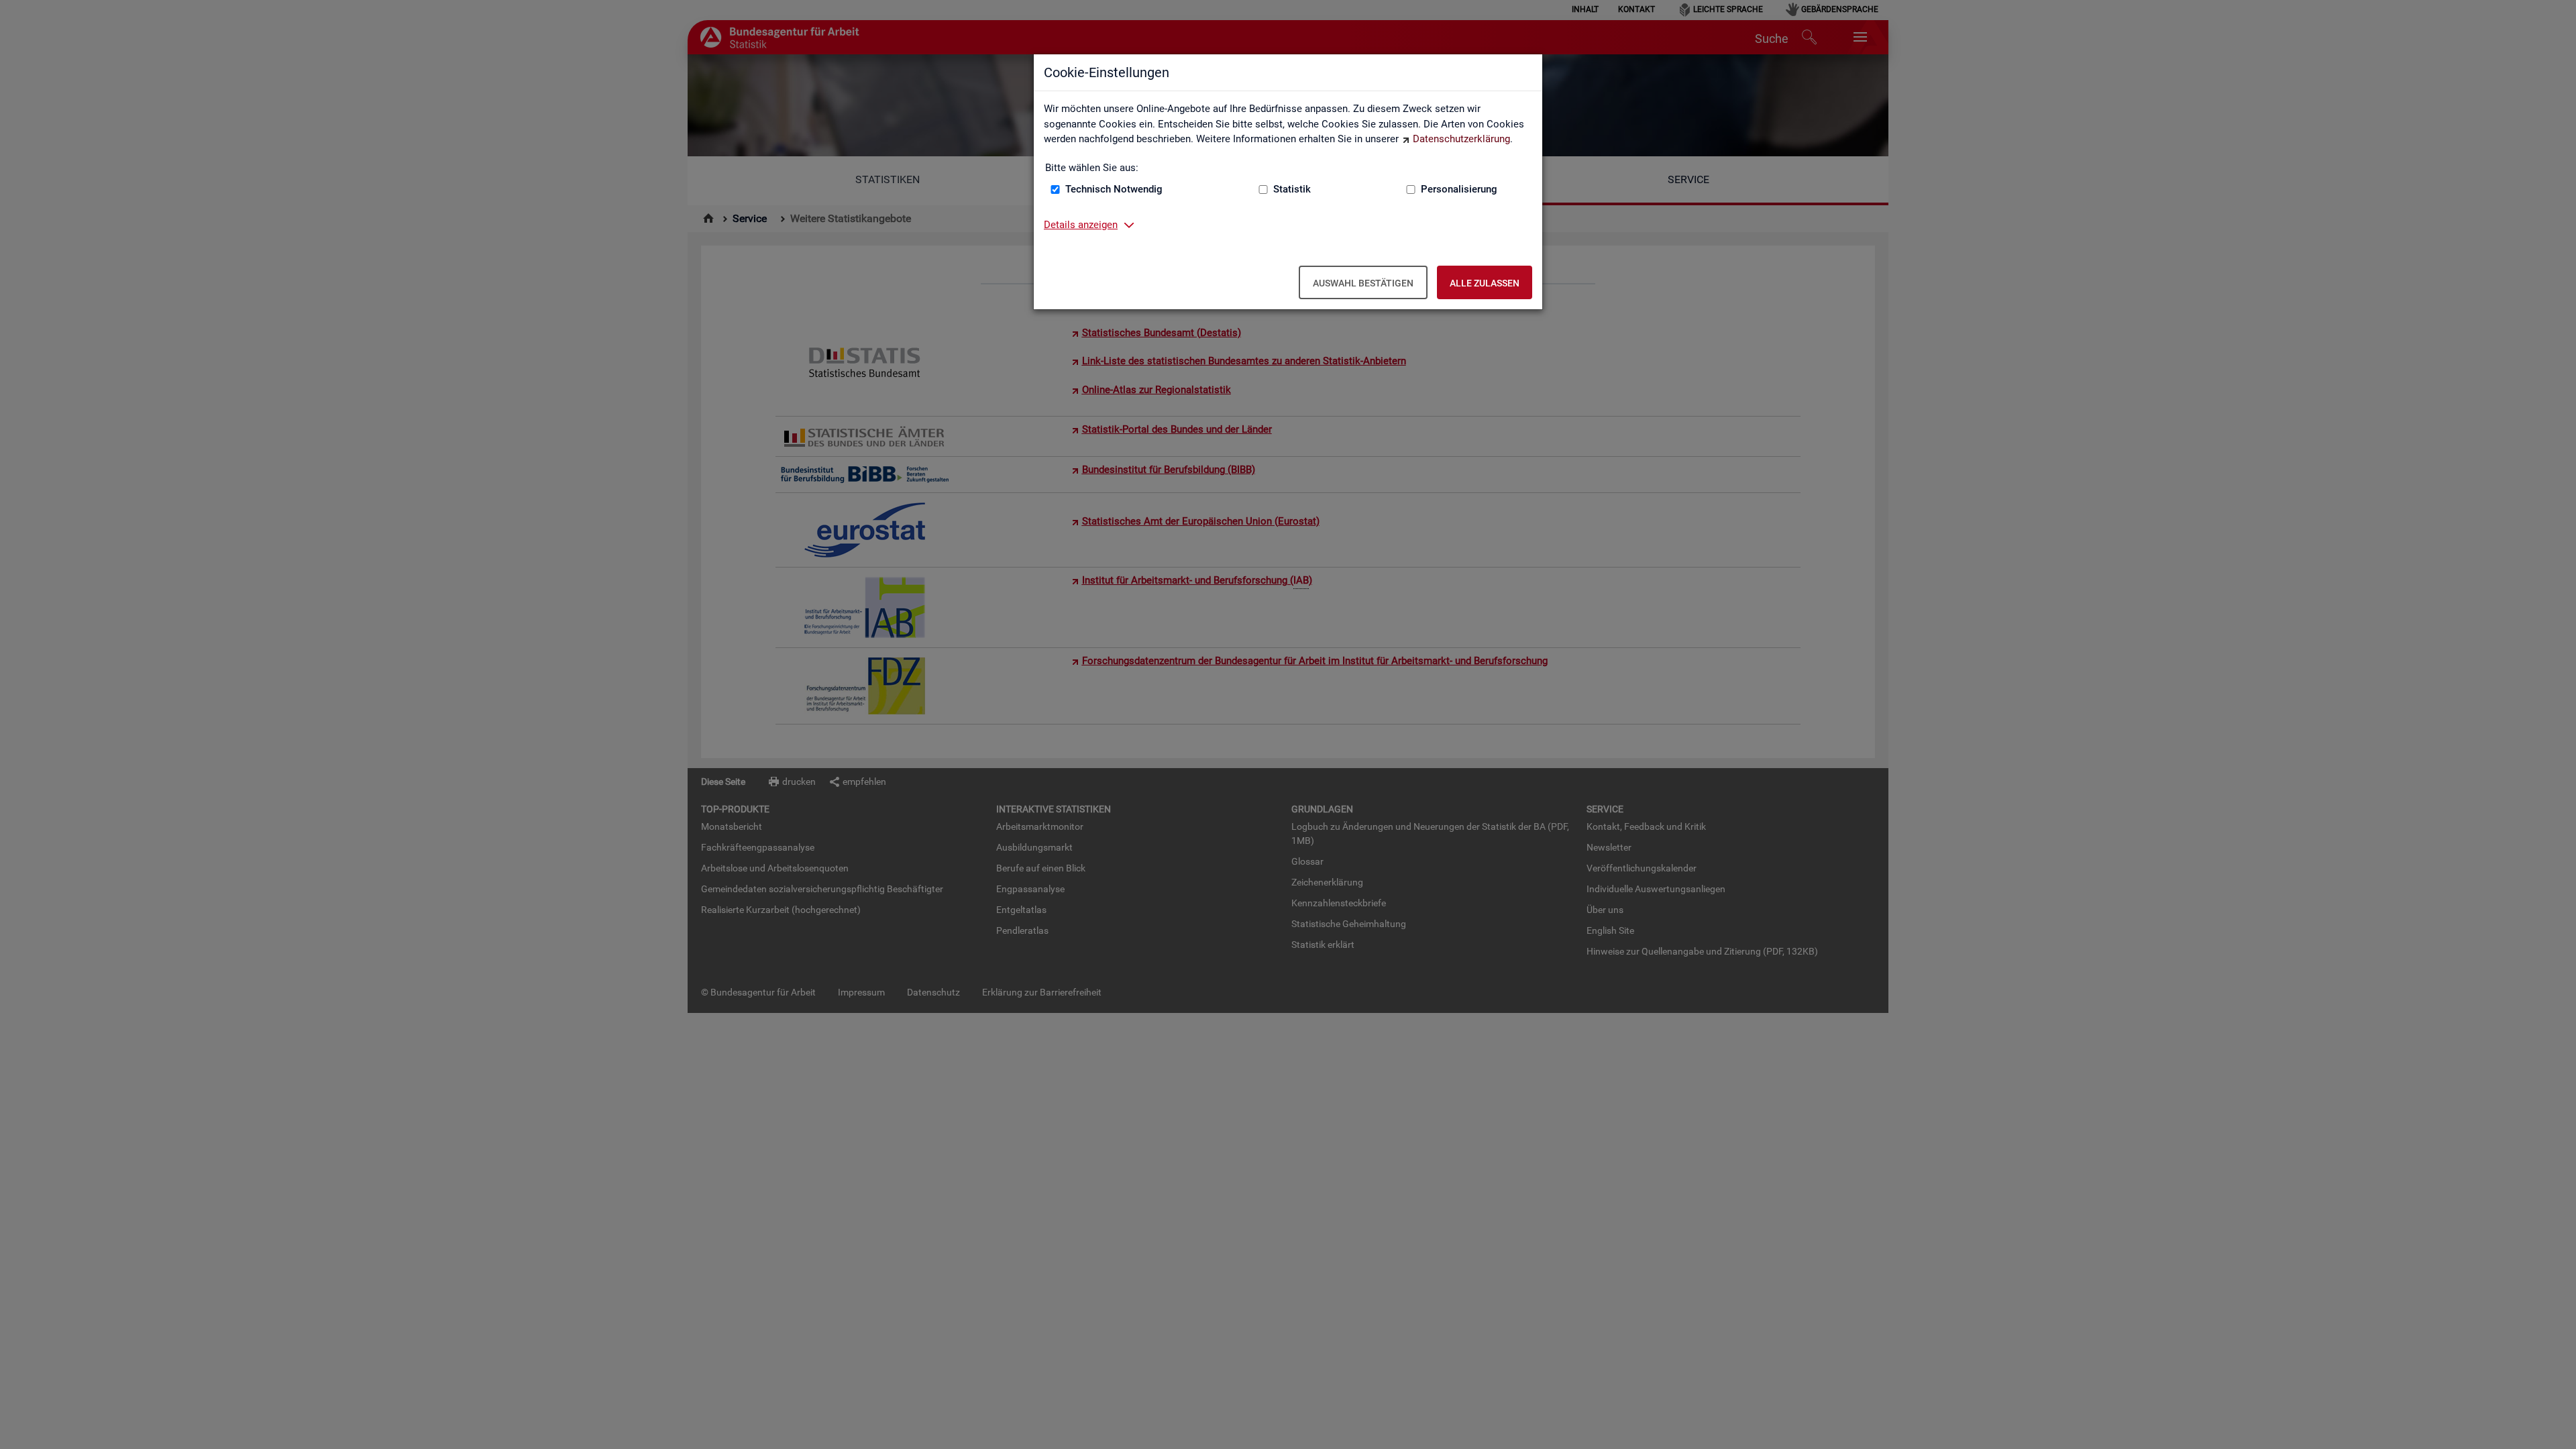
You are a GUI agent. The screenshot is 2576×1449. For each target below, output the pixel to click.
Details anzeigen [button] (1081, 225)
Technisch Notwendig (1114, 189)
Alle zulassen (1485, 283)
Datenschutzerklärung (1461, 139)
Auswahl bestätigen (1363, 283)
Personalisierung (1459, 189)
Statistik (1292, 189)
